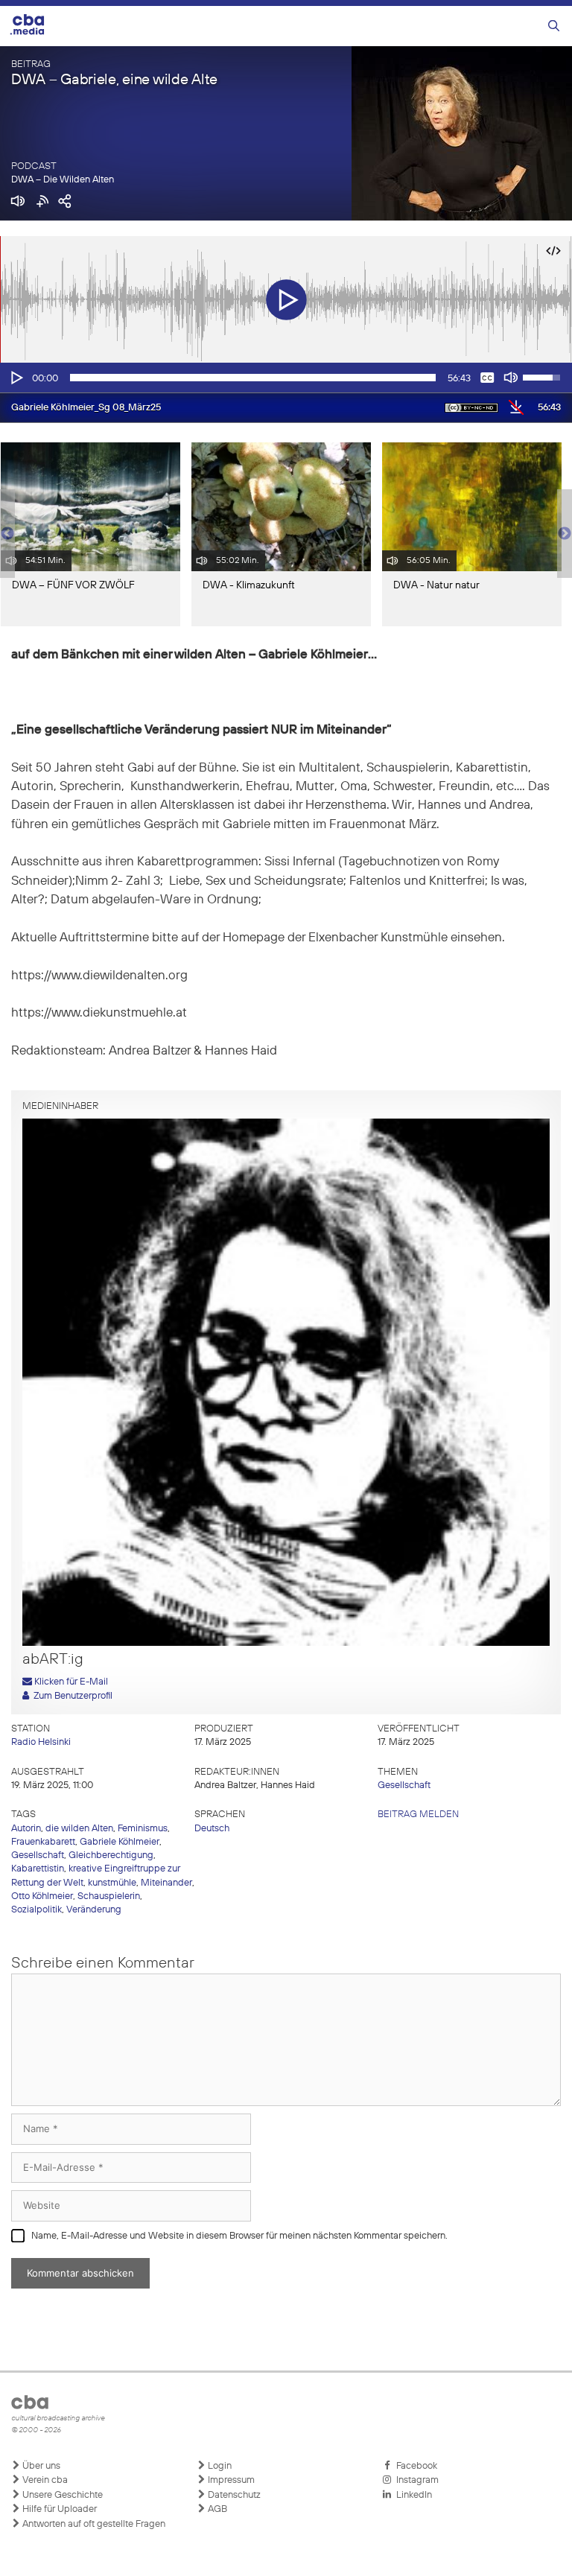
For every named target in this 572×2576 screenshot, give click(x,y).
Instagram (415, 2480)
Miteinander (166, 1883)
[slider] (253, 378)
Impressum (230, 2480)
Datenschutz (233, 2495)
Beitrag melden (418, 1815)
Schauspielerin (109, 1896)
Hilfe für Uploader (58, 2509)
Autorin (26, 1829)
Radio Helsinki (41, 1742)
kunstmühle (112, 1883)
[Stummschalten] (511, 378)
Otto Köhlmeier (42, 1896)
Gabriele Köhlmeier (120, 1842)
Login (219, 2466)
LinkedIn (412, 2495)
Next (565, 534)
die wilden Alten (79, 1829)
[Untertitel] (487, 378)
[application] (286, 378)
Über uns (40, 2466)
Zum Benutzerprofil (71, 1696)
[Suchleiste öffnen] (554, 26)
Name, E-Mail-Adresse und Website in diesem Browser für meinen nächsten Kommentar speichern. (239, 2236)
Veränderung (94, 1910)
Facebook (414, 2466)
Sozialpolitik (36, 1910)
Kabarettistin (38, 1869)
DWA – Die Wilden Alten (63, 180)
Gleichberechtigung (111, 1855)
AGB (216, 2509)
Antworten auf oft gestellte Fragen (93, 2524)
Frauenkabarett (43, 1842)
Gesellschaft (404, 1785)
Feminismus (143, 1829)
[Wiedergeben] (16, 378)
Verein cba (44, 2480)
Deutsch (212, 1829)
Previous (7, 534)
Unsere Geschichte (61, 2495)
